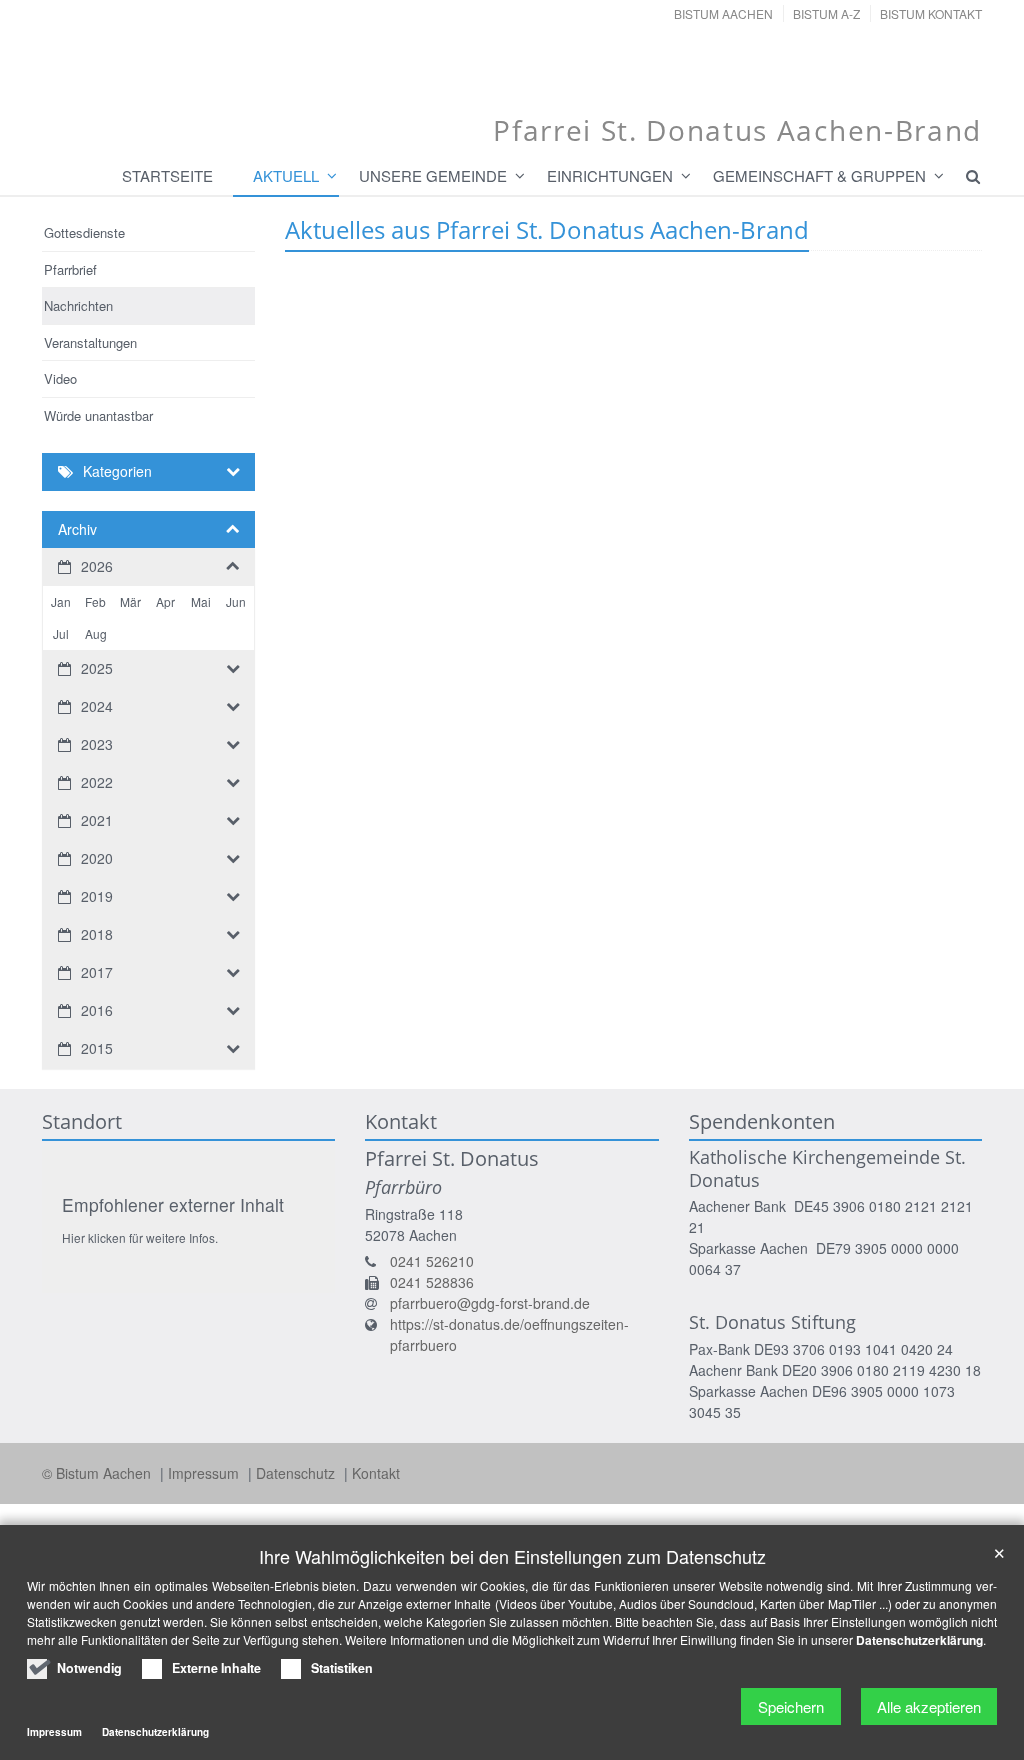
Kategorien (117, 471)
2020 (97, 858)
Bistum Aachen (723, 13)
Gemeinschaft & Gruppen (819, 175)
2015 (97, 1048)
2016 (97, 1010)
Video (60, 378)
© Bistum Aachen (98, 1473)
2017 (97, 972)
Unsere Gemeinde (433, 175)
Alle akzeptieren (929, 1706)
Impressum (205, 1473)
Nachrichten (78, 305)
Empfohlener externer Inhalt (173, 1204)
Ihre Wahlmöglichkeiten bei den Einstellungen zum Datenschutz (512, 1556)
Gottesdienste (84, 232)
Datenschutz (297, 1473)
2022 (97, 782)
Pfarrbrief (70, 269)
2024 (97, 706)
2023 (97, 744)
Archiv (77, 529)
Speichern (791, 1706)
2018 (97, 934)
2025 (97, 668)
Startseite (167, 175)
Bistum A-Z (826, 13)
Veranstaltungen (90, 342)
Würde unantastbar (98, 415)
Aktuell (286, 175)
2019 (97, 896)
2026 (97, 566)
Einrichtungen (610, 175)
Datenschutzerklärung (919, 1640)
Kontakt (376, 1473)
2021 (97, 820)
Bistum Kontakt (931, 13)
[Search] (964, 176)
